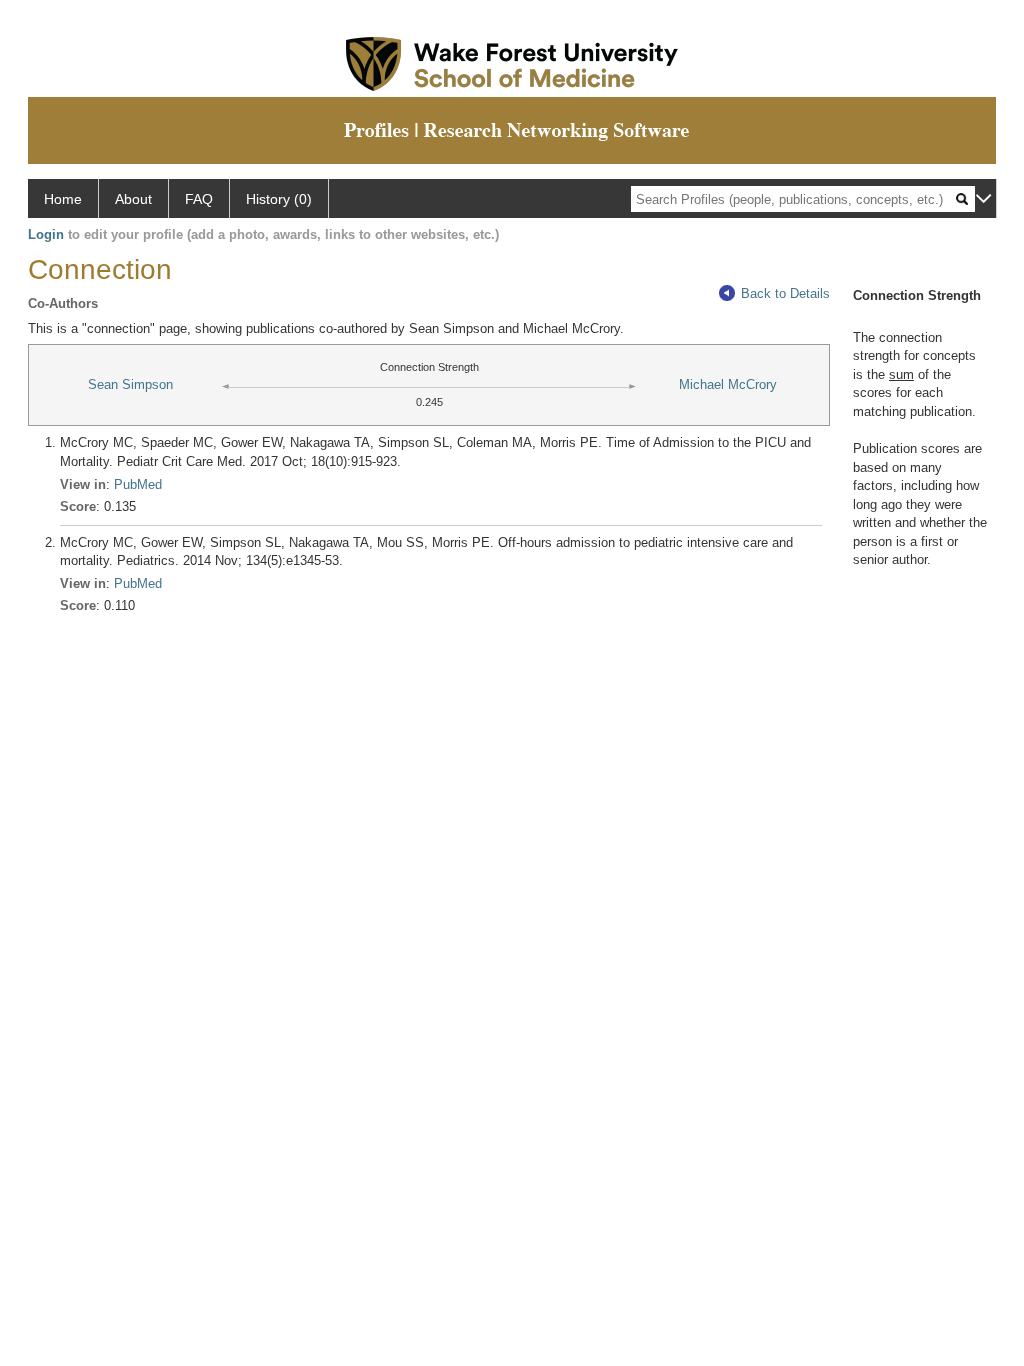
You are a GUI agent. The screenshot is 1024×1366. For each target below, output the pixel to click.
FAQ (199, 199)
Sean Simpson (130, 384)
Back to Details (785, 293)
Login (46, 234)
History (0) (279, 199)
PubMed (138, 484)
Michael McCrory (728, 384)
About (133, 199)
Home (63, 199)
